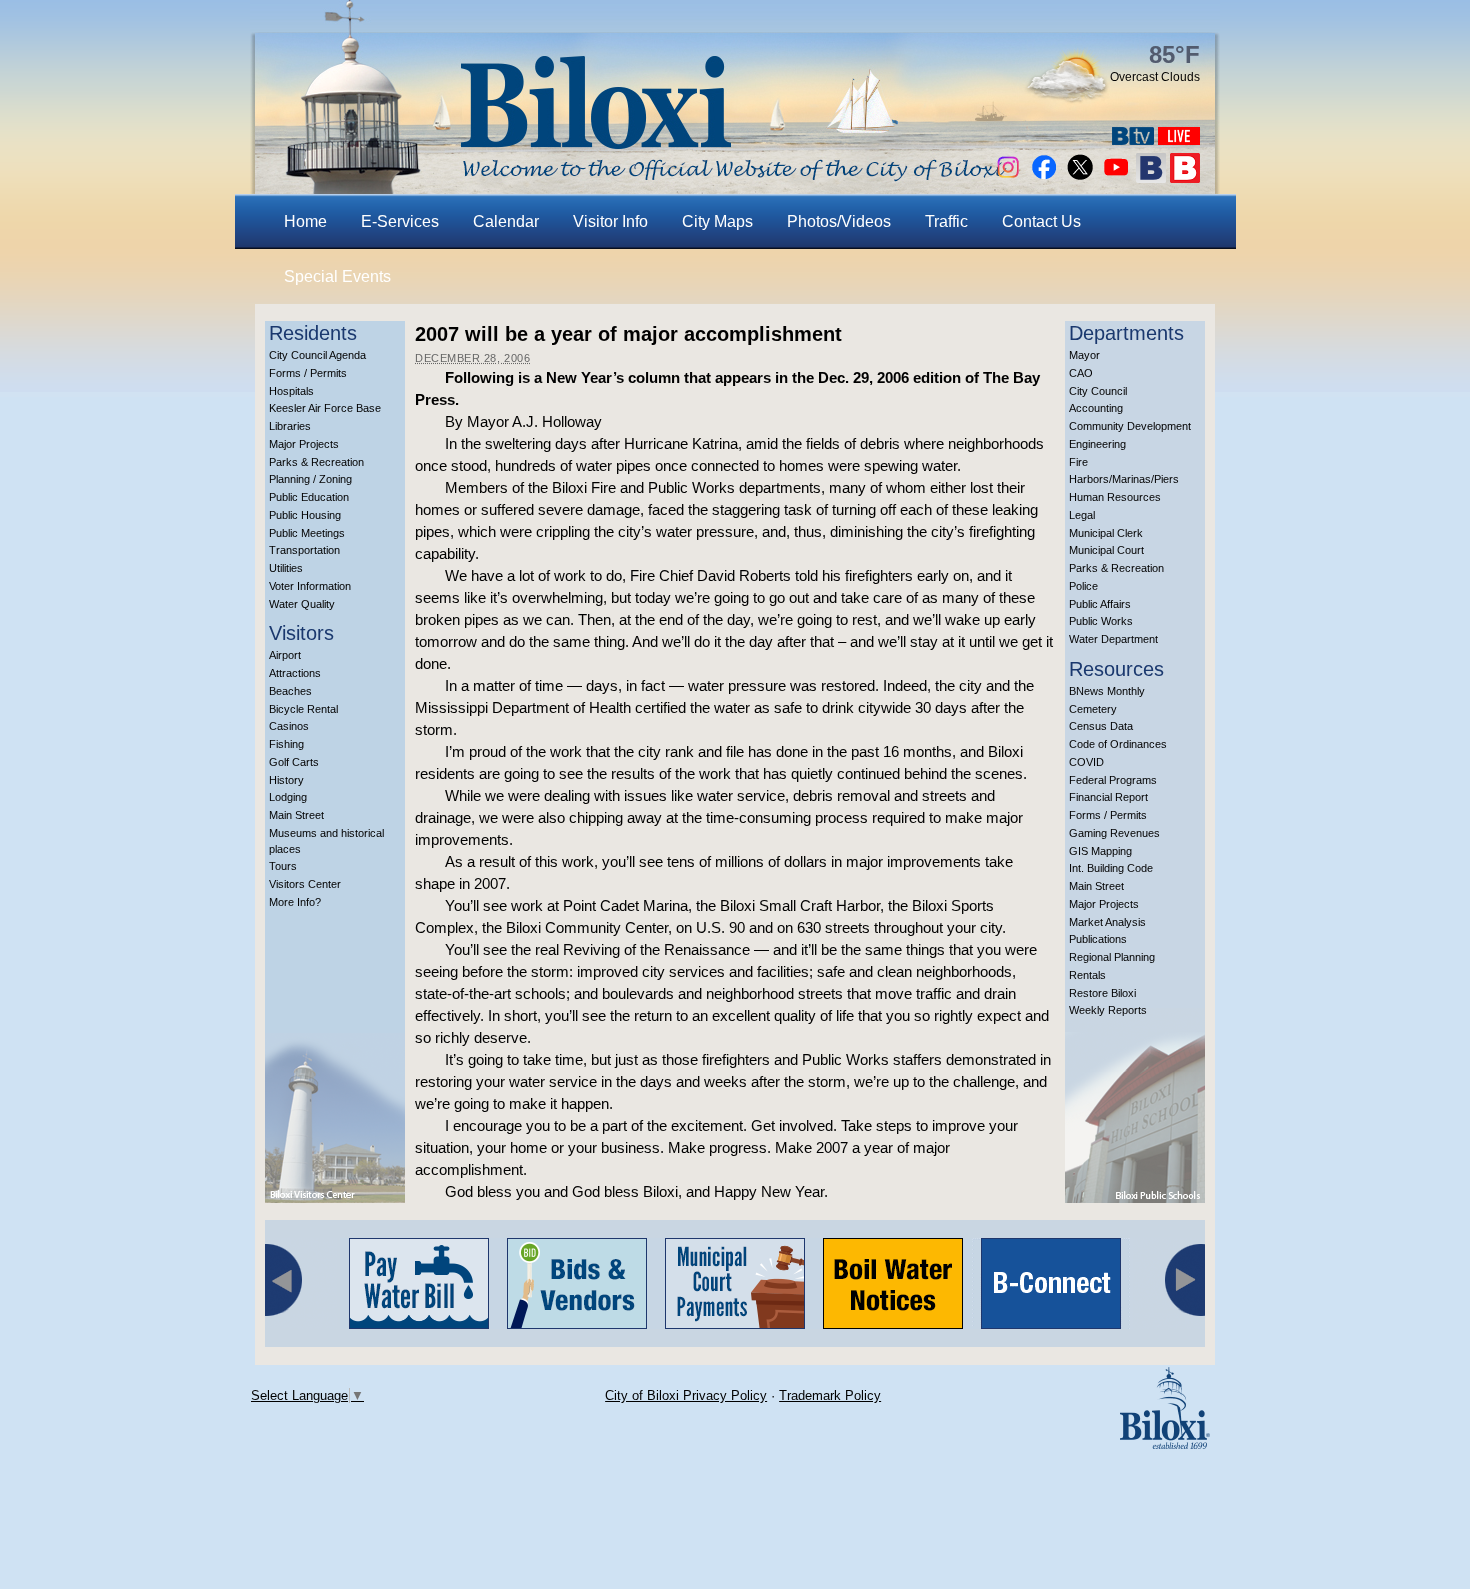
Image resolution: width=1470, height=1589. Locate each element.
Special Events (337, 276)
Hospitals (291, 391)
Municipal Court (1106, 550)
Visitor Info (610, 221)
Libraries (290, 426)
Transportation (304, 550)
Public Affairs (1100, 604)
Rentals (1087, 975)
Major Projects (304, 444)
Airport (285, 655)
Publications (1098, 939)
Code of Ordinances (1118, 744)
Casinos (289, 726)
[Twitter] (1080, 177)
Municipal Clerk (1106, 533)
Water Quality (302, 604)
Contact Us (1041, 221)
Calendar (506, 221)
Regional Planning (1112, 957)
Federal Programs (1113, 780)
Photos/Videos (839, 221)
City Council (1098, 391)
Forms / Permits (308, 373)
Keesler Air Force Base (325, 408)
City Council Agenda (317, 355)
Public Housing (305, 515)
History (286, 780)
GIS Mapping (1100, 851)
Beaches (290, 691)
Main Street (296, 815)
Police (1083, 586)
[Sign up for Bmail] (1151, 177)
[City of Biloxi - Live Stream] (1179, 139)
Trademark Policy (830, 1395)
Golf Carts (294, 762)
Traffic (946, 221)
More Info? (295, 902)
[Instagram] (1008, 177)
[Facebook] (1044, 177)
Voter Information (310, 586)
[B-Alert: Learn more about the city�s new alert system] (1185, 177)
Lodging (288, 797)
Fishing (286, 744)
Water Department (1113, 639)
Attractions (295, 673)
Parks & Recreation (316, 462)
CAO (1081, 373)
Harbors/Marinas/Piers (1124, 479)
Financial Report (1108, 797)
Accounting (1096, 408)
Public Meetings (307, 533)
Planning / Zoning (310, 479)
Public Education (309, 497)
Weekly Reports (1108, 1010)
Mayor (1084, 355)
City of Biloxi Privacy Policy (686, 1395)
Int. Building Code (1111, 868)
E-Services (400, 221)
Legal (1082, 515)
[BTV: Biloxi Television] (1133, 139)
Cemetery (1093, 709)
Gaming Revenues (1114, 833)
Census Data (1101, 726)
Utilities (286, 568)
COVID (1086, 762)
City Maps (717, 221)
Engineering (1097, 444)
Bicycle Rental (303, 709)
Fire (1078, 462)
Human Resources (1115, 497)
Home (305, 221)
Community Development (1130, 426)
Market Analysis (1107, 922)
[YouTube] (1116, 177)
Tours (283, 866)
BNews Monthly (1107, 691)
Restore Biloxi (1102, 993)
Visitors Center (305, 884)
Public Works (1101, 621)
